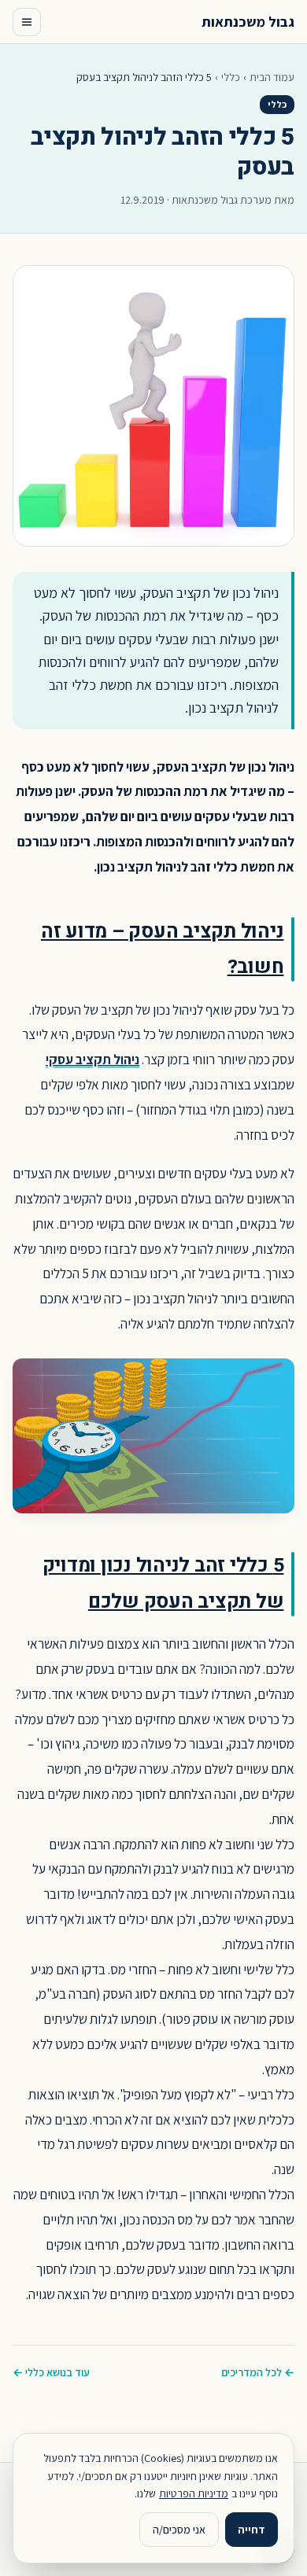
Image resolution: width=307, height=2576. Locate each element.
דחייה (252, 2530)
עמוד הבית (272, 77)
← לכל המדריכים (258, 2372)
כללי (231, 77)
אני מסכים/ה (179, 2530)
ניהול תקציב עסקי (92, 1059)
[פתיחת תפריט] (27, 22)
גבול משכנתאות (248, 22)
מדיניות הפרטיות (194, 2493)
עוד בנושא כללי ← (51, 2372)
